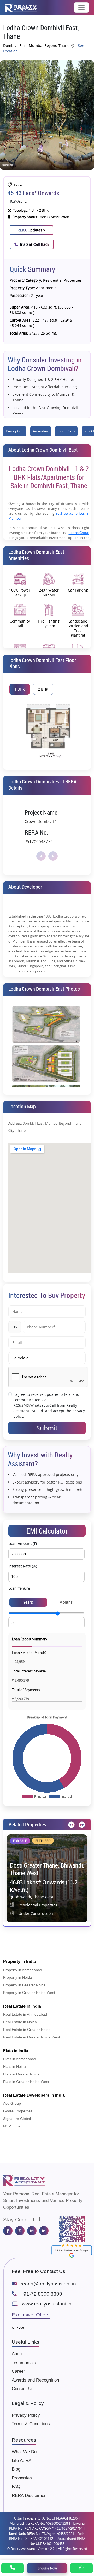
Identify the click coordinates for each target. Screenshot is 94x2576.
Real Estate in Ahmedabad (25, 2014)
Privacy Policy (26, 2415)
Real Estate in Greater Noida (27, 2030)
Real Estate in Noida (20, 2022)
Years (28, 1602)
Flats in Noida (14, 2066)
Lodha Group (79, 533)
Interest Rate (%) (23, 1566)
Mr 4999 (18, 2328)
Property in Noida (17, 1977)
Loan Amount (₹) (23, 1544)
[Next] (81, 1825)
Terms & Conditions (31, 2424)
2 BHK (43, 689)
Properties (22, 2478)
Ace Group (12, 2103)
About (17, 2354)
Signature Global (17, 2119)
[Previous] (71, 1825)
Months (66, 1602)
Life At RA (22, 2461)
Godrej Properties (18, 2111)
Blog (16, 2469)
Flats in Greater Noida (21, 2074)
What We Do (24, 2452)
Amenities (41, 431)
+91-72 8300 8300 (41, 2294)
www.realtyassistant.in (47, 2304)
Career (18, 2371)
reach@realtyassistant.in (48, 2284)
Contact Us (23, 2389)
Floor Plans (66, 431)
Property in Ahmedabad (23, 1970)
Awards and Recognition (35, 2380)
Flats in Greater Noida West (26, 2082)
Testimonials (24, 2363)
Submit (47, 1428)
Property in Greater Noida (24, 1985)
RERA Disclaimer (29, 2495)
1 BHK (20, 689)
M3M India (12, 2126)
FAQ (16, 2487)
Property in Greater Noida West (29, 1993)
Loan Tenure (19, 1588)
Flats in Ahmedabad (20, 2059)
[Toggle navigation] (81, 8)
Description (15, 431)
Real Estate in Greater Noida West (32, 2037)
